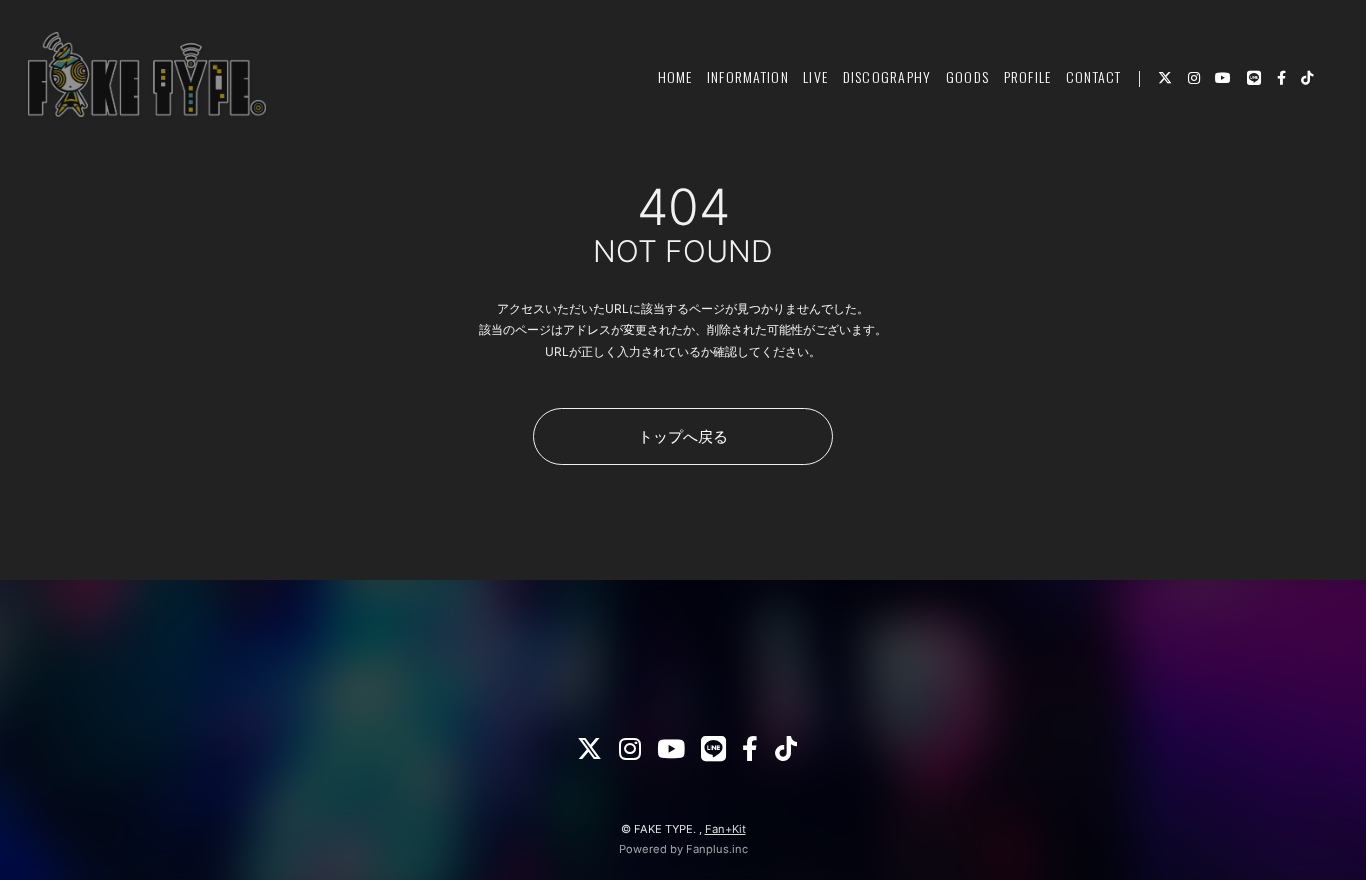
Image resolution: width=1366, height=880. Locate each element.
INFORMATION (748, 76)
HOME (675, 76)
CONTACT (1094, 76)
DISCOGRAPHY (887, 76)
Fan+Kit (725, 829)
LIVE (815, 76)
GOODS (967, 76)
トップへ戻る (683, 436)
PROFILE (1028, 76)
